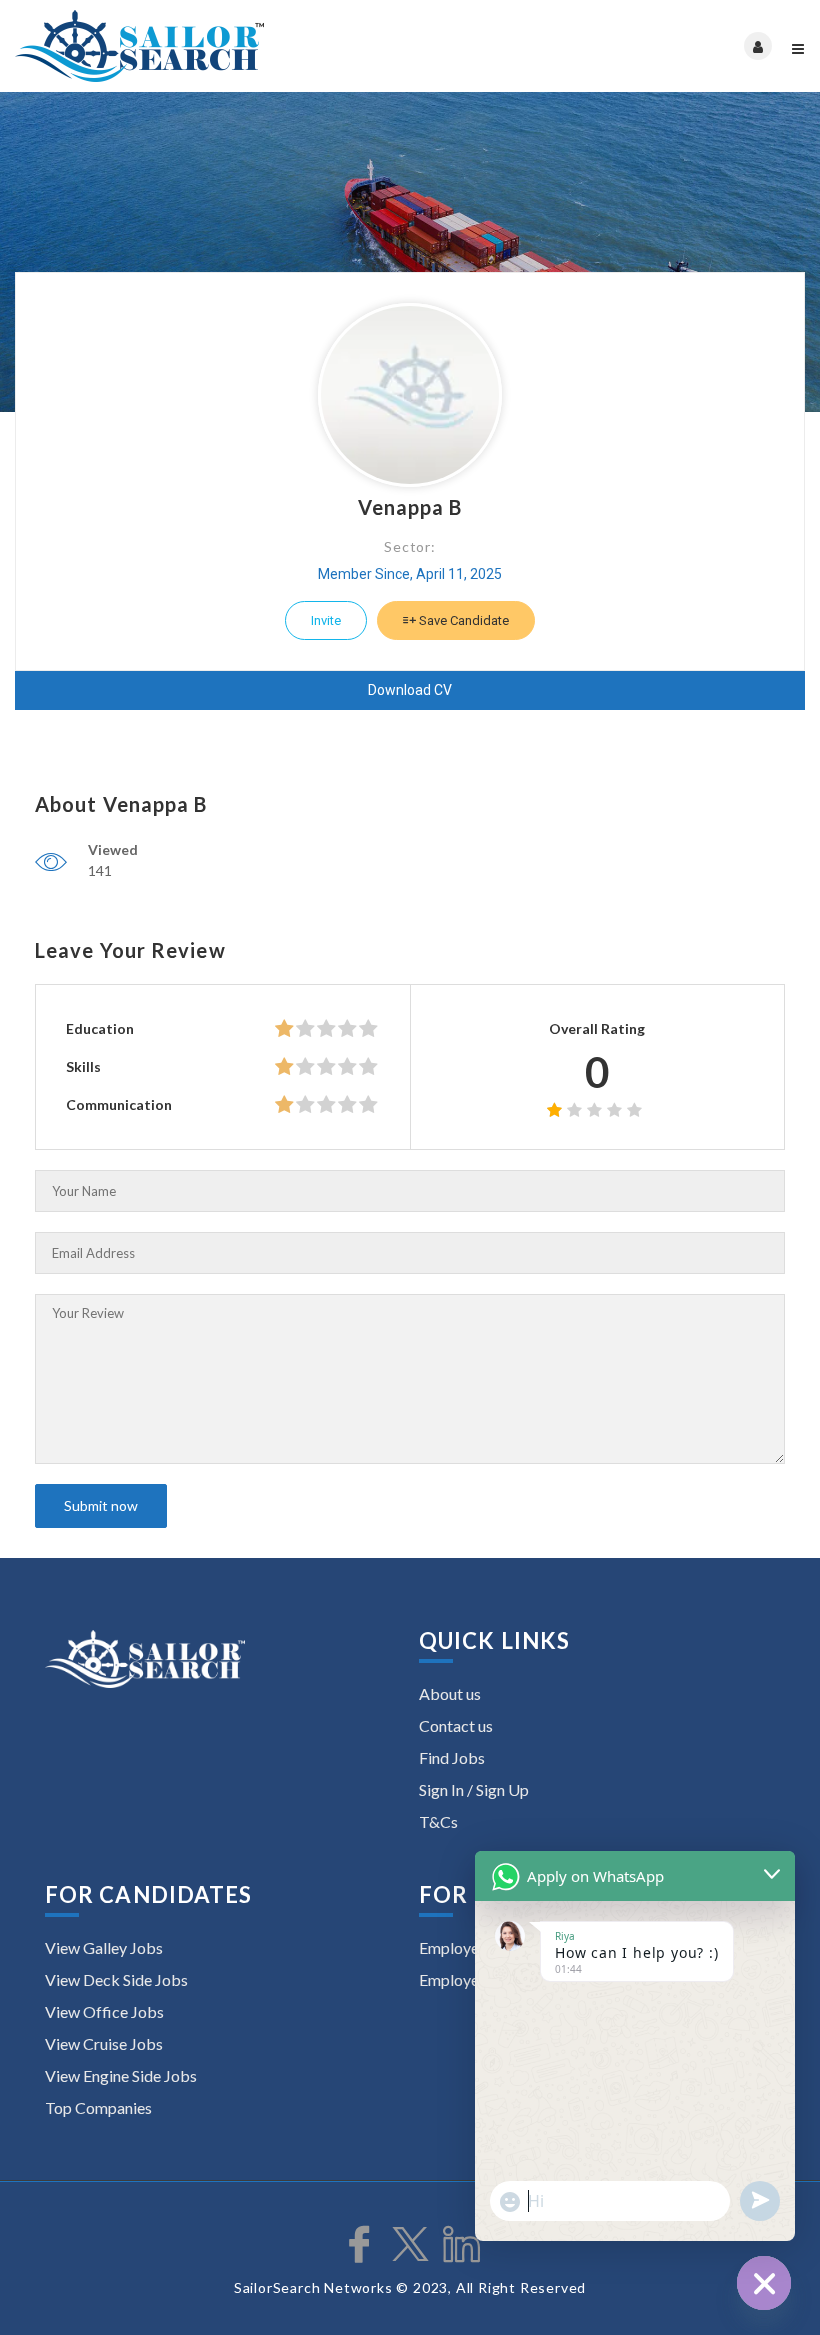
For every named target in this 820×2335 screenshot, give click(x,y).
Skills (83, 1066)
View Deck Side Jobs (116, 1979)
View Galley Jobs (104, 1947)
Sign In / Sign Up (474, 1789)
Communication (119, 1104)
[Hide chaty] (764, 2283)
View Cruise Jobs (104, 2043)
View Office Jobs (104, 2011)
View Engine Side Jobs (121, 2075)
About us (450, 1693)
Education (100, 1028)
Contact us (456, 1725)
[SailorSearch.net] (212, 46)
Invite (326, 620)
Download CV (410, 690)
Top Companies (98, 2107)
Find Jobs (452, 1757)
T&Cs (438, 1821)
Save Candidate (462, 620)
